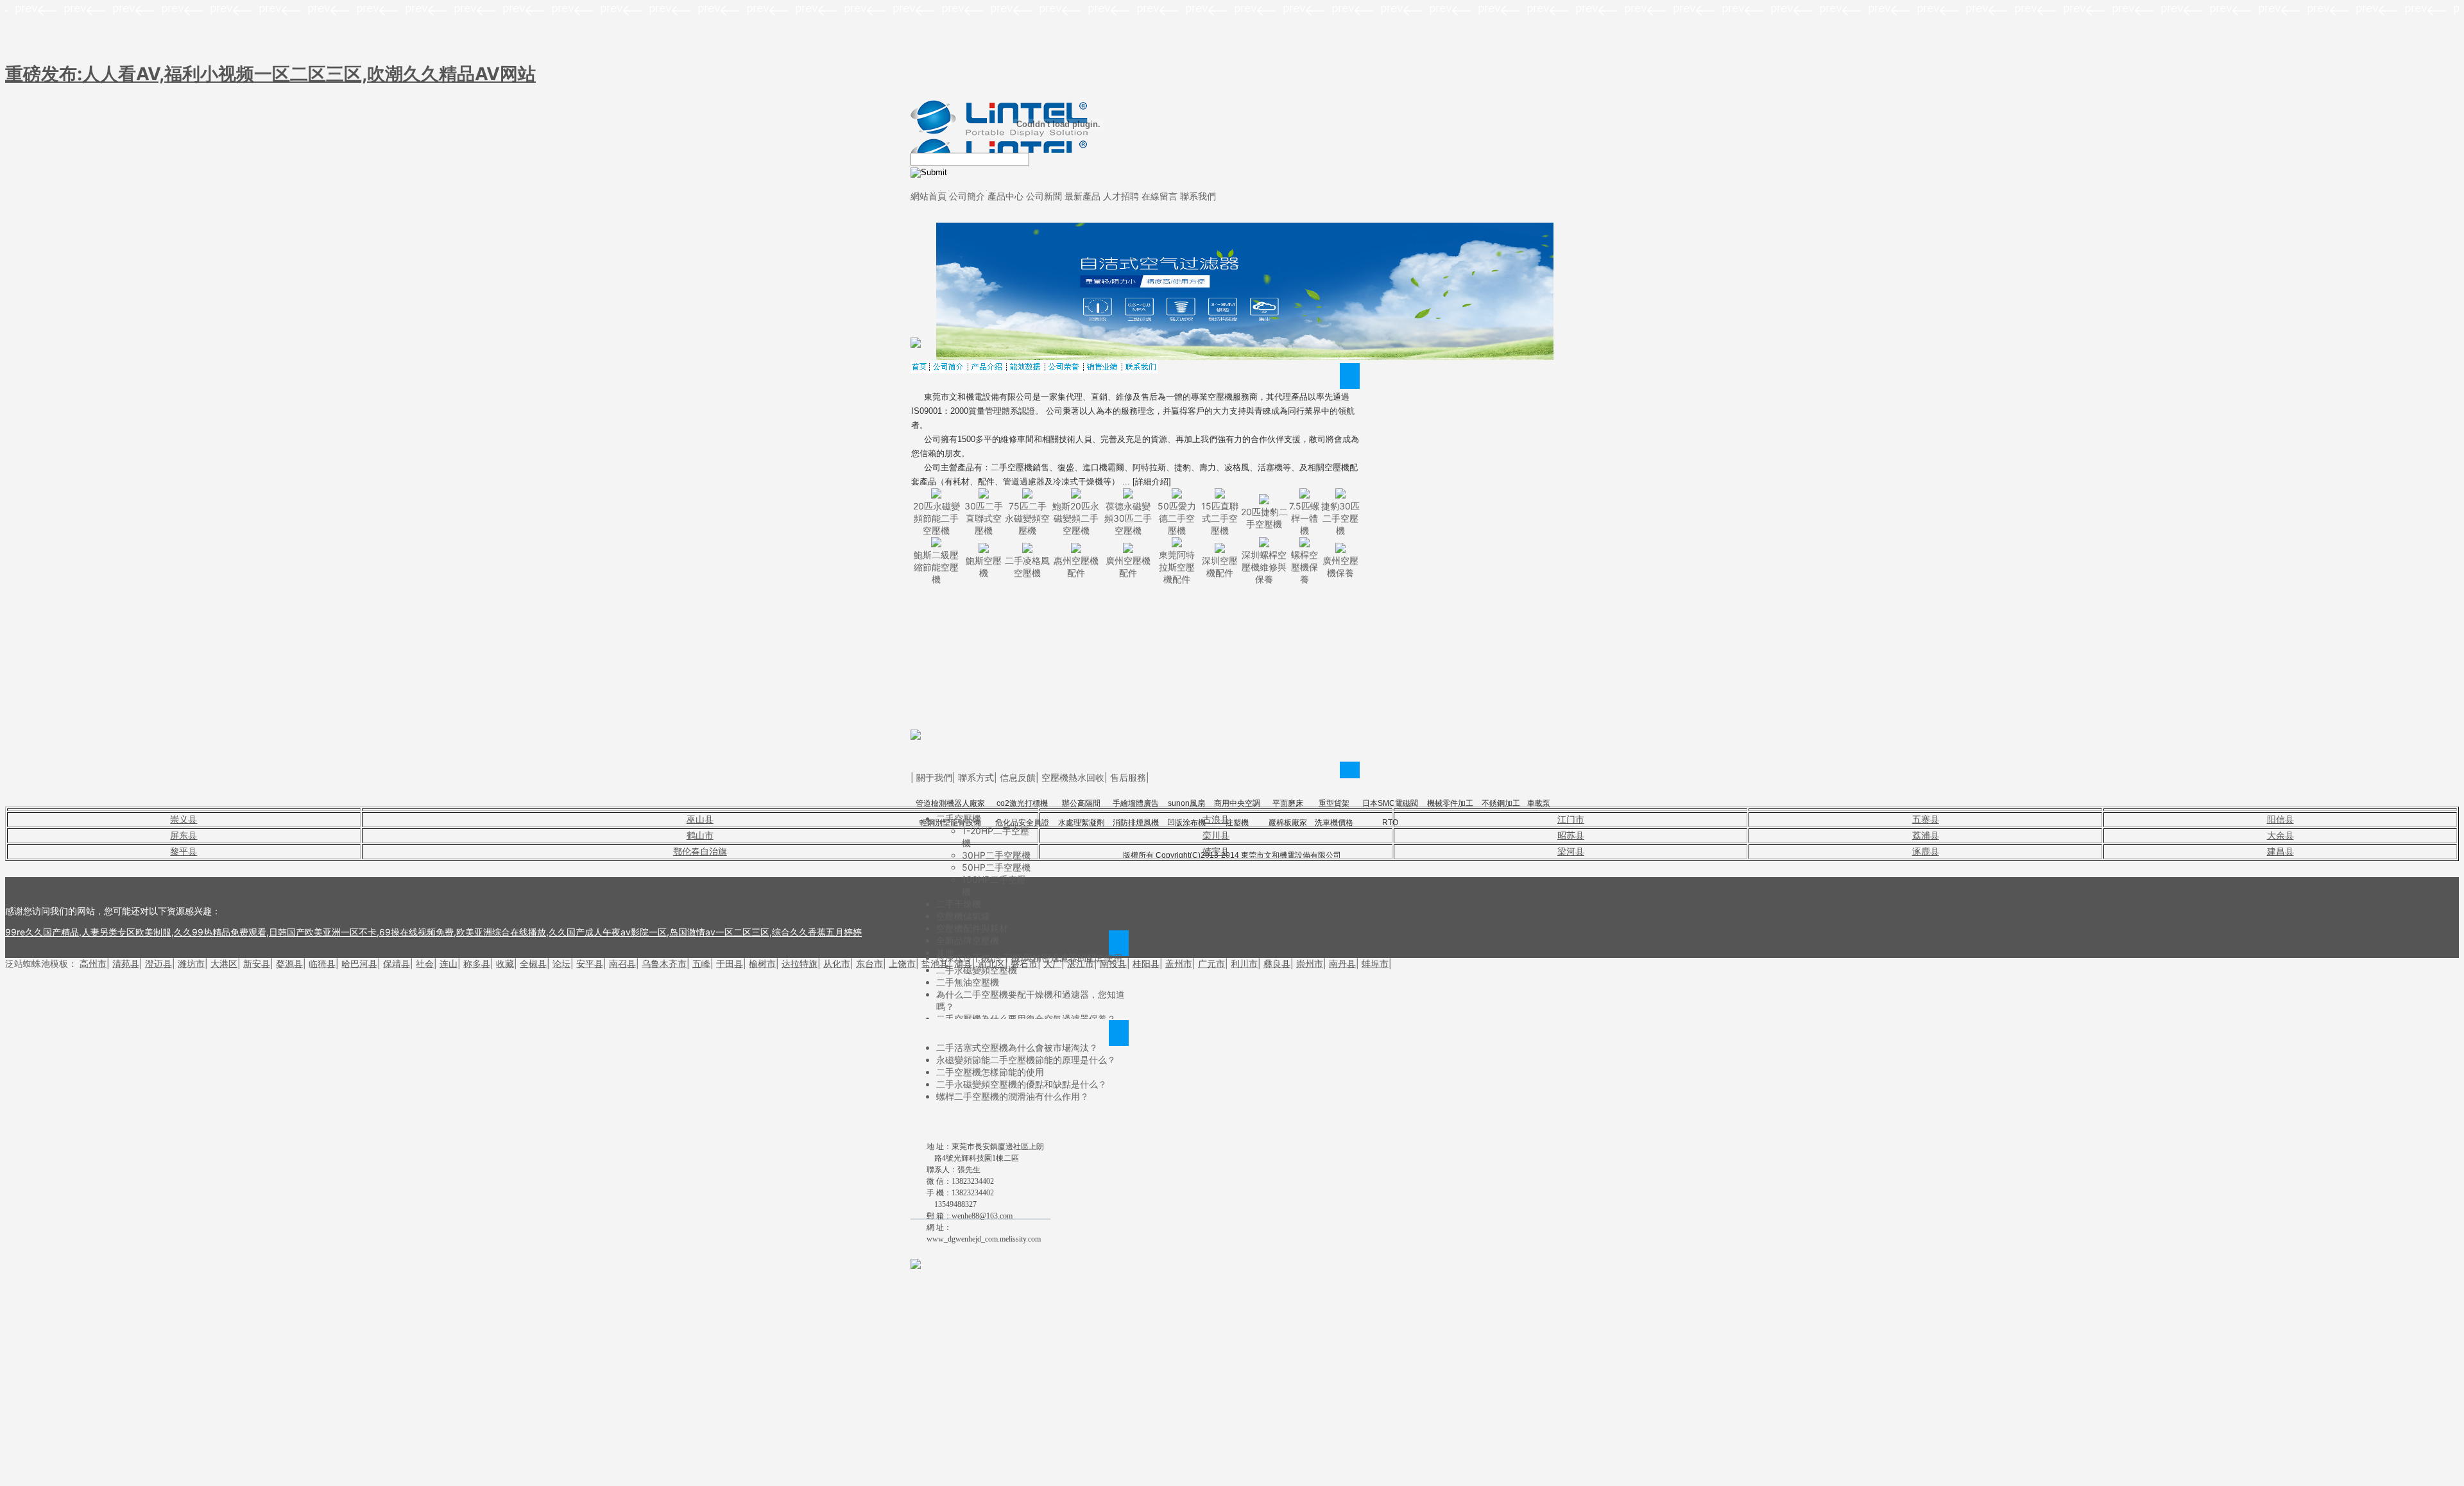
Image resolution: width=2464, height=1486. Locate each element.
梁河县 (1571, 851)
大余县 (2280, 835)
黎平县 (184, 851)
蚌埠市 (1375, 963)
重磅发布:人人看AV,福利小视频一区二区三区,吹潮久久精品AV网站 (270, 74)
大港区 (224, 963)
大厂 (1052, 963)
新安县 (257, 963)
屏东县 (184, 835)
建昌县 (2280, 851)
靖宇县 (1216, 851)
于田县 (730, 963)
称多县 (477, 963)
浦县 (963, 963)
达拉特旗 (800, 963)
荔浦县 (1926, 835)
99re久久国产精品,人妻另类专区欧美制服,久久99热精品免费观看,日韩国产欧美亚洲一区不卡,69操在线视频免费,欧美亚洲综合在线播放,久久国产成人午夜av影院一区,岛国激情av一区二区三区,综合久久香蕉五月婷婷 (433, 932)
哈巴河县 (359, 963)
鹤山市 (700, 835)
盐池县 (935, 963)
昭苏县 (1571, 835)
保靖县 (397, 963)
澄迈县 (158, 963)
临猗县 (322, 963)
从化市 (837, 963)
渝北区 (991, 963)
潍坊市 (191, 963)
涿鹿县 (1926, 851)
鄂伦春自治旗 (700, 851)
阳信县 (2280, 819)
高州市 (93, 963)
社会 (425, 963)
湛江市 (1081, 963)
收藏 (505, 963)
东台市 (869, 963)
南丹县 (1342, 963)
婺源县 (289, 963)
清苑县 (126, 963)
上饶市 (902, 963)
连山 (449, 963)
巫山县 (700, 819)
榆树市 (762, 963)
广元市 (1211, 963)
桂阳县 (1146, 963)
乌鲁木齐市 (664, 963)
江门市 (1571, 819)
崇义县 (184, 819)
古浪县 (1216, 819)
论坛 (561, 963)
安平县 (590, 963)
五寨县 (1926, 819)
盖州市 (1179, 963)
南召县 (622, 963)
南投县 (1113, 963)
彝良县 (1277, 963)
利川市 (1244, 963)
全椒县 (533, 963)
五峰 (701, 963)
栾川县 (1216, 835)
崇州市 (1310, 963)
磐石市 (1024, 963)
